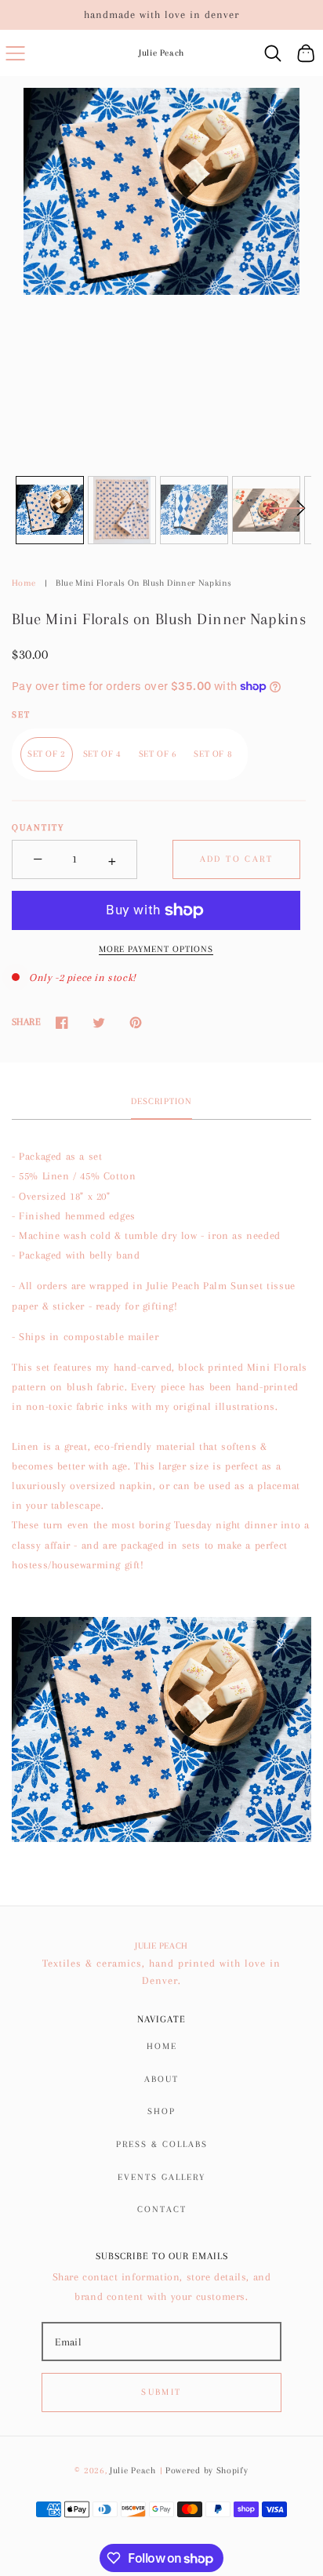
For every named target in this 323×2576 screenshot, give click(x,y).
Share (26, 1022)
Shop (161, 2111)
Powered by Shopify (207, 2471)
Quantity (38, 828)
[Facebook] (62, 1023)
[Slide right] (287, 518)
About (161, 2079)
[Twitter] (98, 1023)
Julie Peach (133, 2471)
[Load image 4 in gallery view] (266, 510)
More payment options (156, 949)
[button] (15, 53)
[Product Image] (161, 191)
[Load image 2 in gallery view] (122, 510)
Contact (162, 2209)
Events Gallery (161, 2177)
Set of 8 (213, 754)
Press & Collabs (162, 2144)
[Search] (273, 53)
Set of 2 (47, 754)
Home (24, 583)
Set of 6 (158, 754)
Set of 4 (102, 754)
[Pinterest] (135, 1023)
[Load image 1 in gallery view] (50, 510)
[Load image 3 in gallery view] (194, 510)
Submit (161, 2392)
